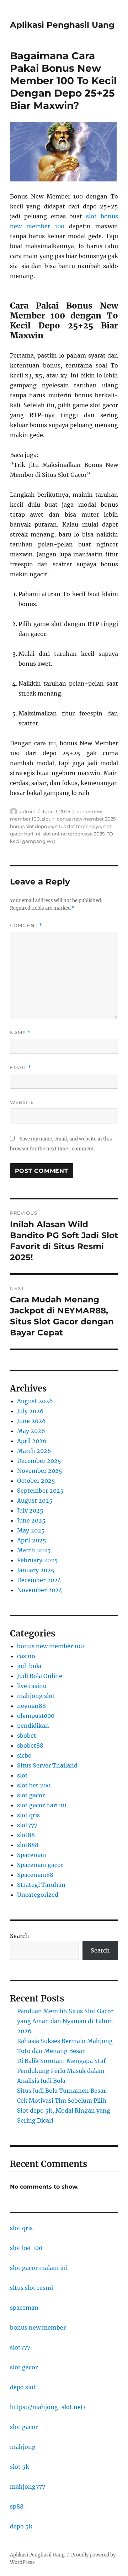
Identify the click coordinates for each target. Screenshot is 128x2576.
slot (46, 819)
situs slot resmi (31, 2288)
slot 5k (20, 2467)
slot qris (28, 1815)
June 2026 (31, 1421)
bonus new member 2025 (86, 819)
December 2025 (39, 1461)
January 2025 (36, 1570)
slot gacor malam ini (39, 2268)
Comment (26, 925)
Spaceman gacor (40, 1865)
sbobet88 (30, 1746)
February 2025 (38, 1560)
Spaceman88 (35, 1875)
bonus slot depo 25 (31, 826)
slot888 (28, 1845)
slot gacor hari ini (42, 1805)
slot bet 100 (26, 2248)
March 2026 (34, 1451)
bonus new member (38, 2327)
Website (22, 1102)
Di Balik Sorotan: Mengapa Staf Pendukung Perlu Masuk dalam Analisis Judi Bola (61, 2071)
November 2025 (40, 1471)
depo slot (23, 2387)
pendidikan (33, 1726)
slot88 (26, 1835)
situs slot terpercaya (78, 826)
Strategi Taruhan (41, 1885)
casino (26, 1656)
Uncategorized (38, 1895)
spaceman (24, 2308)
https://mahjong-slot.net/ (48, 2407)
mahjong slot (36, 1696)
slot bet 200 (34, 1785)
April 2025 (32, 1540)
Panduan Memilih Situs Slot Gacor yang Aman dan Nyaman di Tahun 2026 (65, 2021)
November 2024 (40, 1590)
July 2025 (30, 1510)
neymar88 (31, 1706)
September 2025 (40, 1491)
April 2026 (32, 1441)
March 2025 (34, 1550)
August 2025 (35, 1501)
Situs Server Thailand (47, 1765)
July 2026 (30, 1411)
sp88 (17, 2506)
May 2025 (31, 1530)
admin (28, 811)
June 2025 (31, 1520)
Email (21, 1068)
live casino (32, 1686)
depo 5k (21, 2526)
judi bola (29, 1666)
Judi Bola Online (40, 1676)
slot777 (27, 1825)
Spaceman (32, 1855)
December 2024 (39, 1580)
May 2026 (31, 1431)
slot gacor (31, 1795)
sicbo (24, 1755)
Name (20, 1033)
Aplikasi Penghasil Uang (62, 25)
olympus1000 (36, 1716)
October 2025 (36, 1481)
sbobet (27, 1736)
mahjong (23, 2447)
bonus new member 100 (50, 1646)
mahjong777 (28, 2487)
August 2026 (35, 1401)
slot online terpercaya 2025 (74, 834)
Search (20, 1936)
